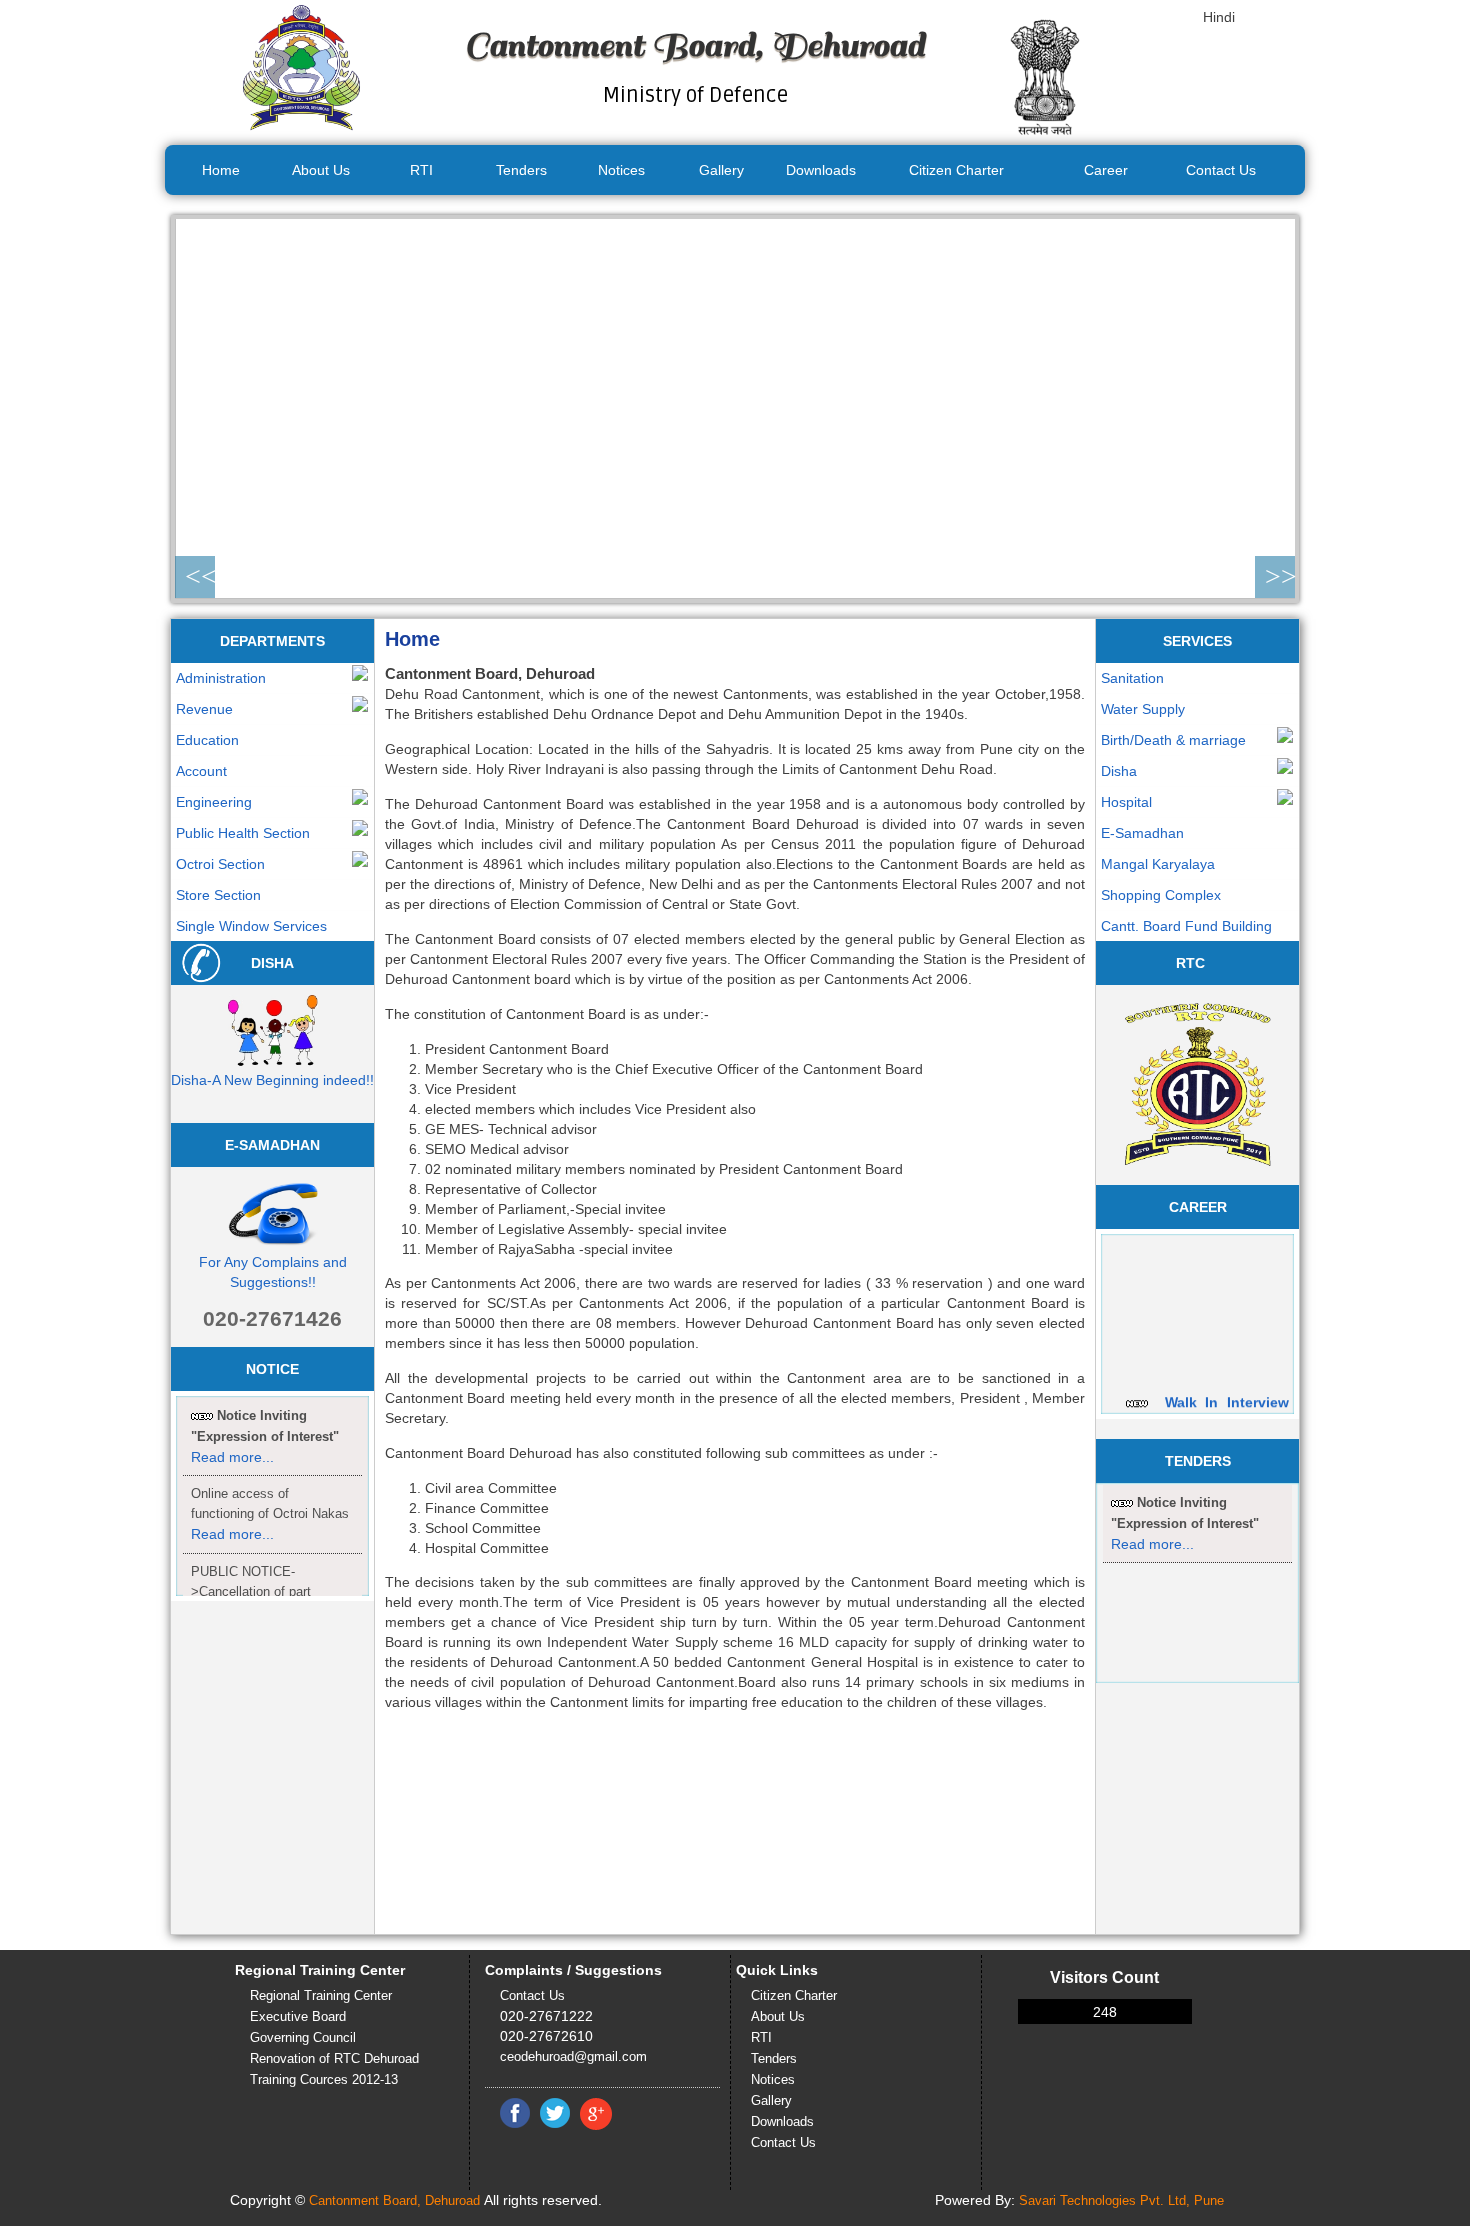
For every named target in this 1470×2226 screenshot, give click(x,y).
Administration (221, 678)
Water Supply (1143, 709)
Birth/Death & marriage (1173, 740)
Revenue (204, 709)
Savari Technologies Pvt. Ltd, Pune (1121, 2200)
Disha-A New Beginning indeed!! (272, 1080)
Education (207, 740)
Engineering (214, 802)
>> (1280, 576)
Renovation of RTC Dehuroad (334, 2058)
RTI (421, 170)
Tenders (521, 170)
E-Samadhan (1142, 833)
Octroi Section (220, 864)
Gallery (721, 170)
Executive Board (298, 2016)
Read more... (232, 1534)
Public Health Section (243, 833)
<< (200, 576)
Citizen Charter (956, 170)
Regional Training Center (321, 1995)
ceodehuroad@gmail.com (573, 2056)
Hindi (1219, 17)
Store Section (218, 895)
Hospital (1126, 802)
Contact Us (1221, 170)
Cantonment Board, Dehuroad (394, 2200)
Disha (1119, 771)
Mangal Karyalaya (1158, 864)
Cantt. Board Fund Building (1186, 926)
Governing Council (303, 2037)
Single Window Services (251, 926)
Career (1106, 170)
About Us (321, 170)
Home (221, 170)
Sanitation (1132, 678)
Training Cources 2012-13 (324, 2079)
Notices (621, 170)
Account (201, 771)
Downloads (821, 170)
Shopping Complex (1161, 895)
